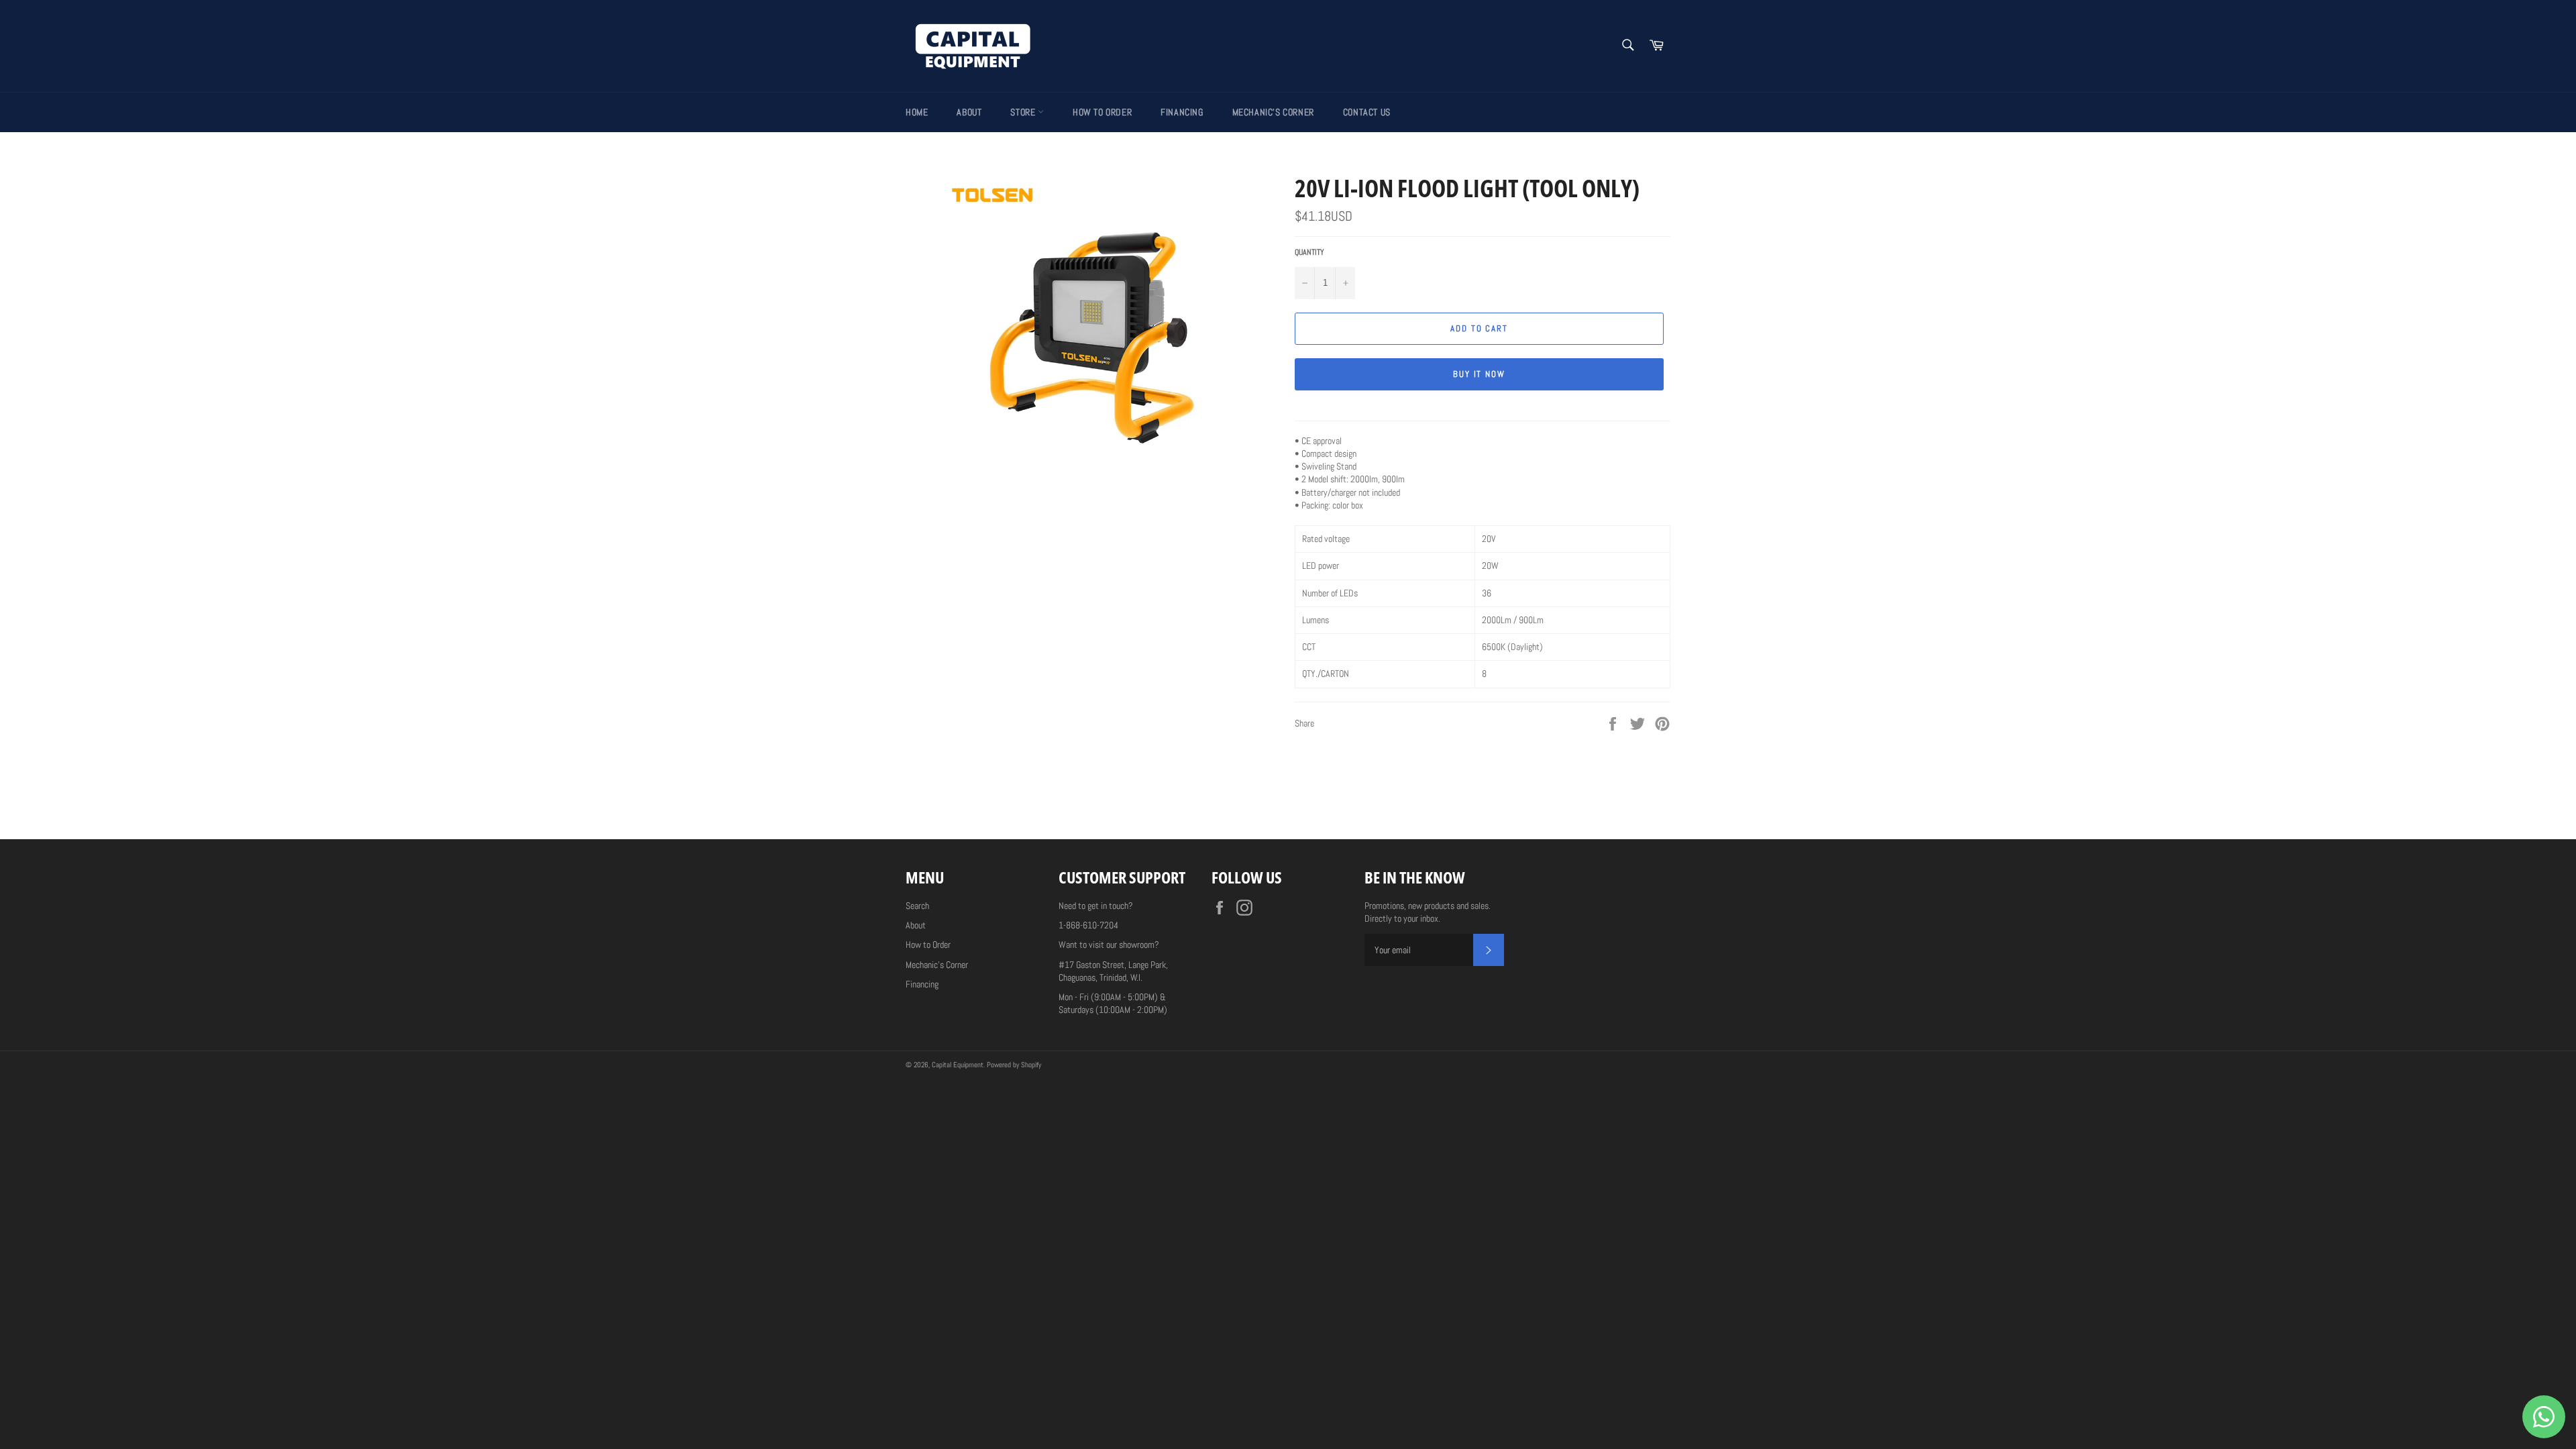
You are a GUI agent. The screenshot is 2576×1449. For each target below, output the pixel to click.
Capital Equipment (958, 1065)
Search (917, 906)
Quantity (1309, 252)
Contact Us (1367, 112)
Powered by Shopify (1014, 1065)
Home (917, 112)
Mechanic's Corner (1273, 112)
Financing (1182, 112)
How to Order (1102, 112)
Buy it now (1480, 374)
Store (1024, 112)
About (969, 112)
